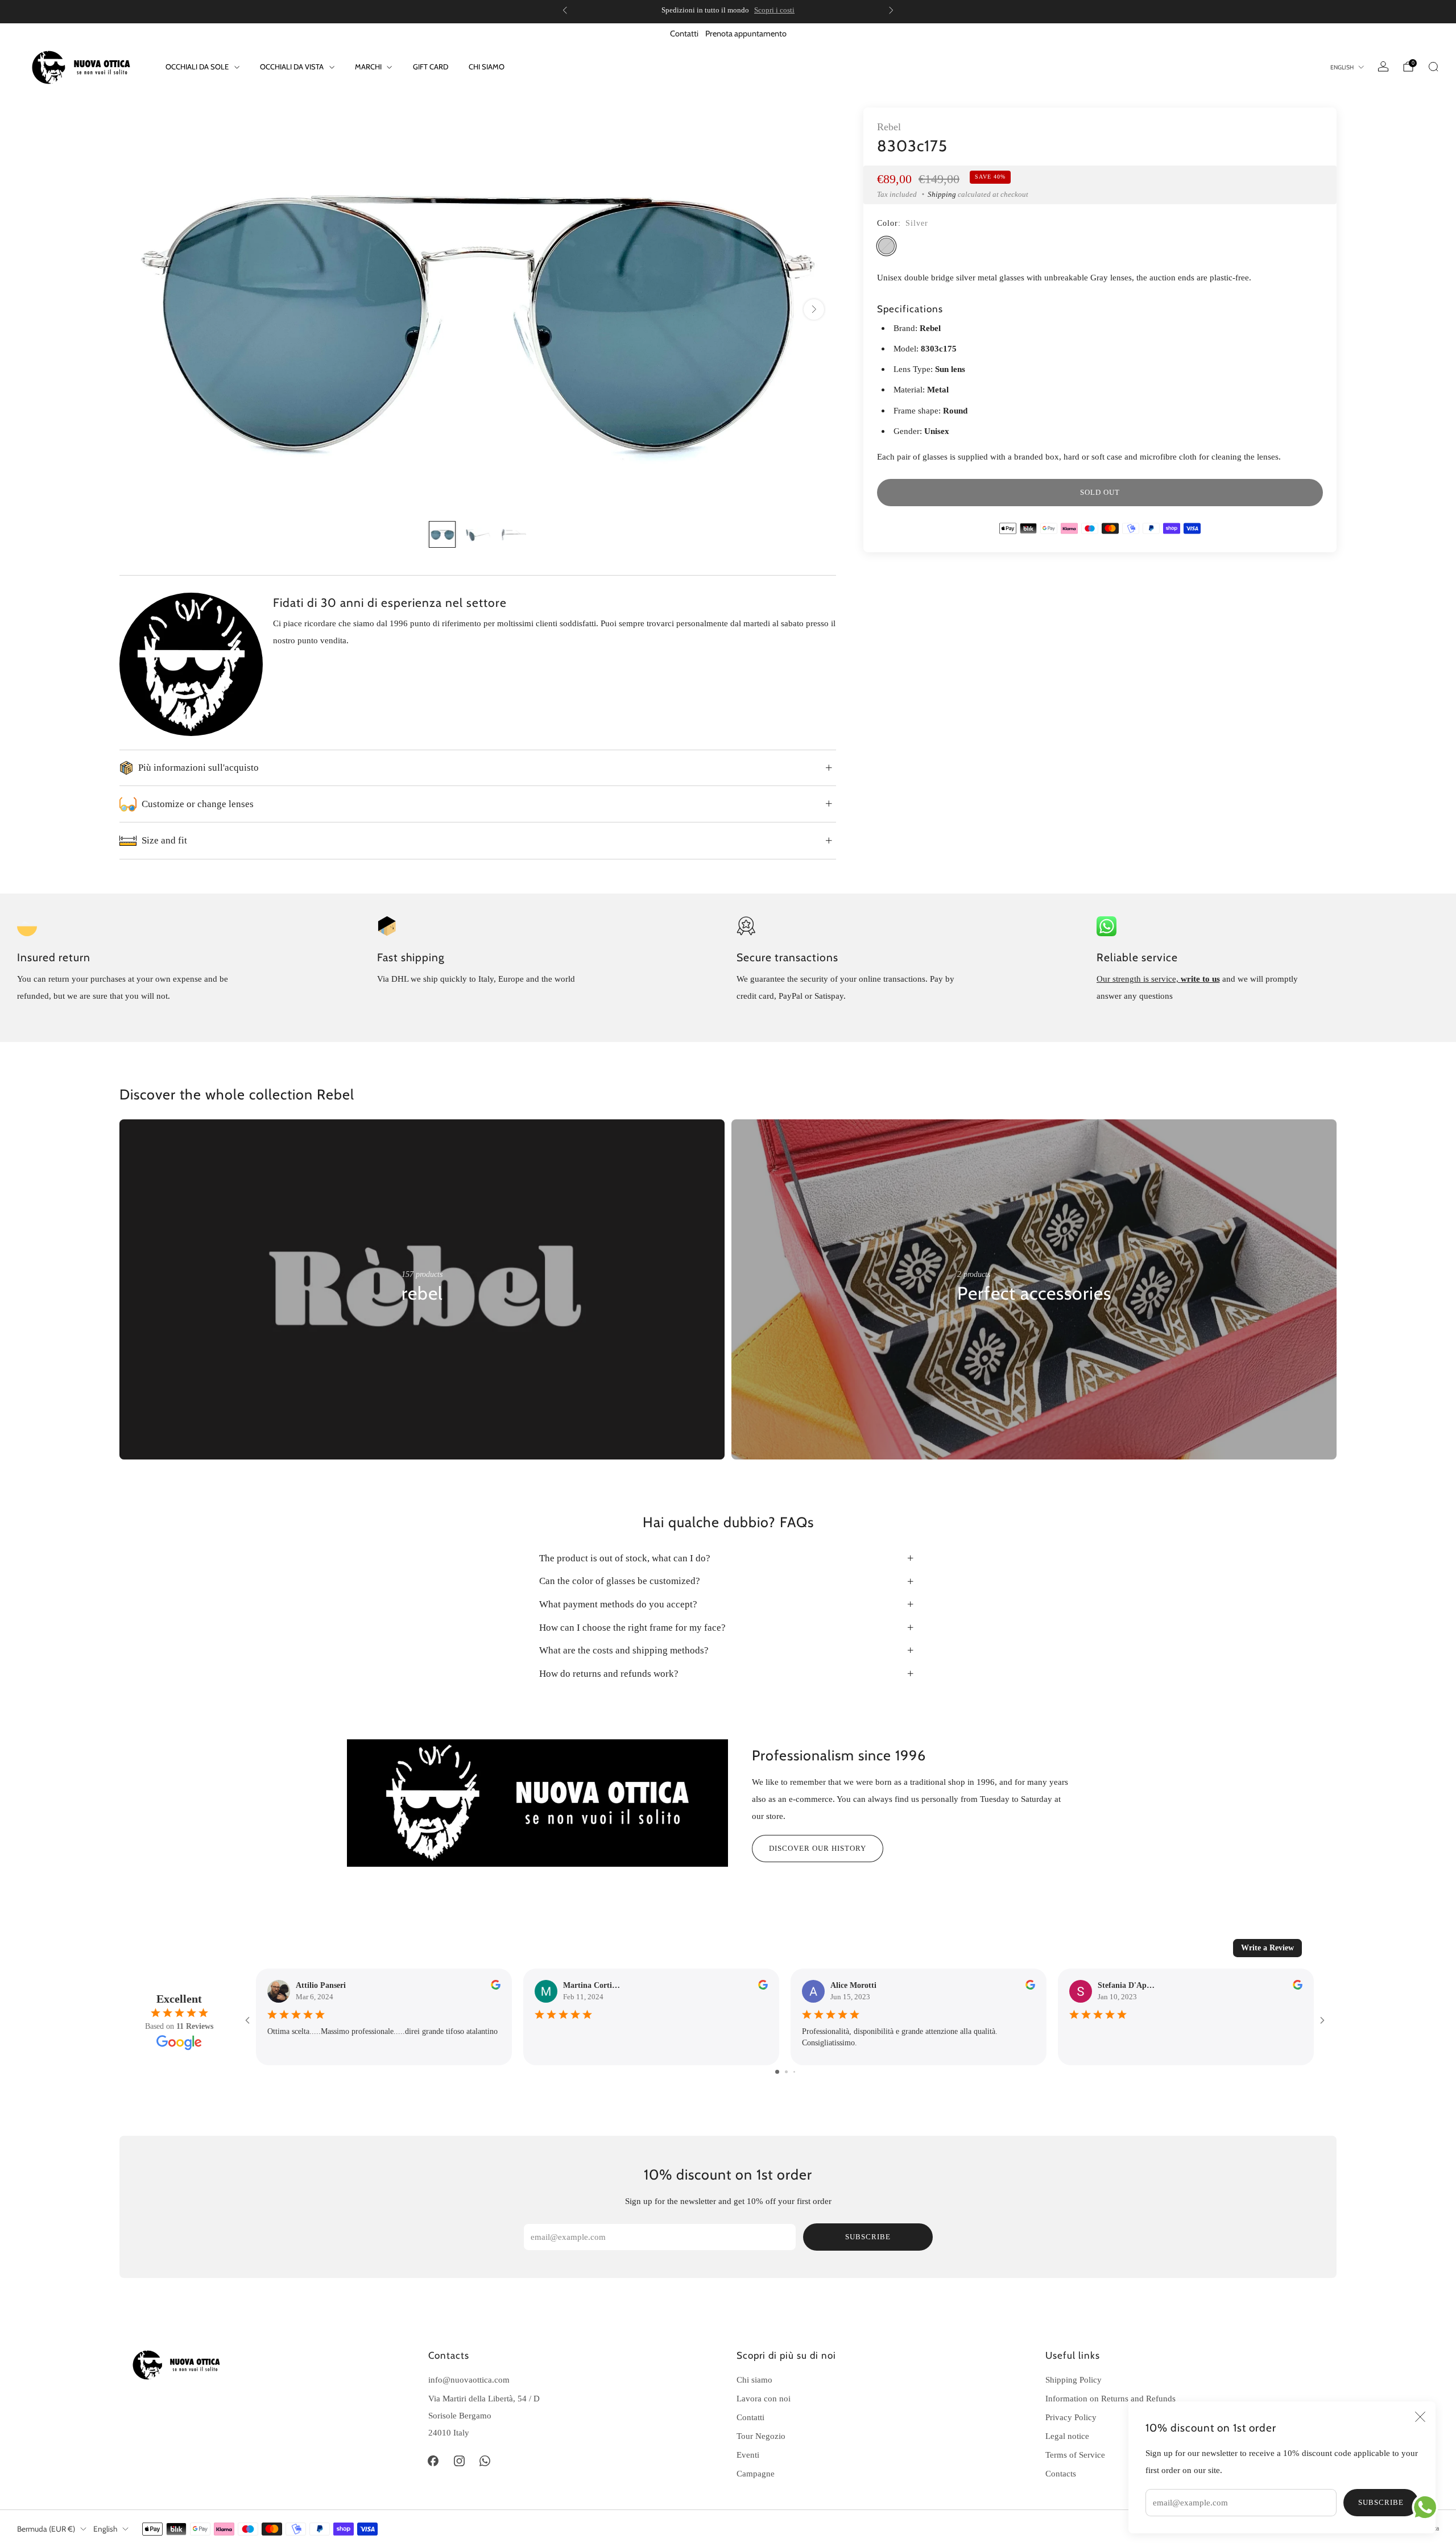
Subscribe (1381, 2502)
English (1342, 67)
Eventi (748, 2455)
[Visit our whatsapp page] (485, 2461)
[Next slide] (814, 309)
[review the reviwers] (496, 1987)
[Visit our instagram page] (459, 2461)
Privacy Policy (1071, 2417)
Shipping (942, 194)
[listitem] (728, 10)
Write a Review (1267, 1948)
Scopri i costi (774, 10)
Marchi (368, 67)
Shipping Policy (1074, 2379)
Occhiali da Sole (197, 67)
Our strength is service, (1139, 979)
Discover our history (818, 1848)
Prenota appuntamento (746, 34)
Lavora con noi (764, 2398)
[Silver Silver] (886, 246)
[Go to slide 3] (794, 2072)
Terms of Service (1075, 2455)
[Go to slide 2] (786, 2072)
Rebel (889, 127)
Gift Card (431, 67)
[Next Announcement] (891, 10)
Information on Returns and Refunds (1110, 2398)
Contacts (1061, 2473)
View (411, 1328)
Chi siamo (487, 67)
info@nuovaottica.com (469, 2379)
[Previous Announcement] (565, 10)
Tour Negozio (761, 2436)
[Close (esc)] (1420, 2417)
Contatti (684, 34)
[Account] (1383, 67)
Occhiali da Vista (292, 67)
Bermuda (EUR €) (46, 2529)
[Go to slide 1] (777, 2072)
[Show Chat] (1428, 2507)
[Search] (1433, 67)
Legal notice (1067, 2436)
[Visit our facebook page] (433, 2461)
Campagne (756, 2473)
